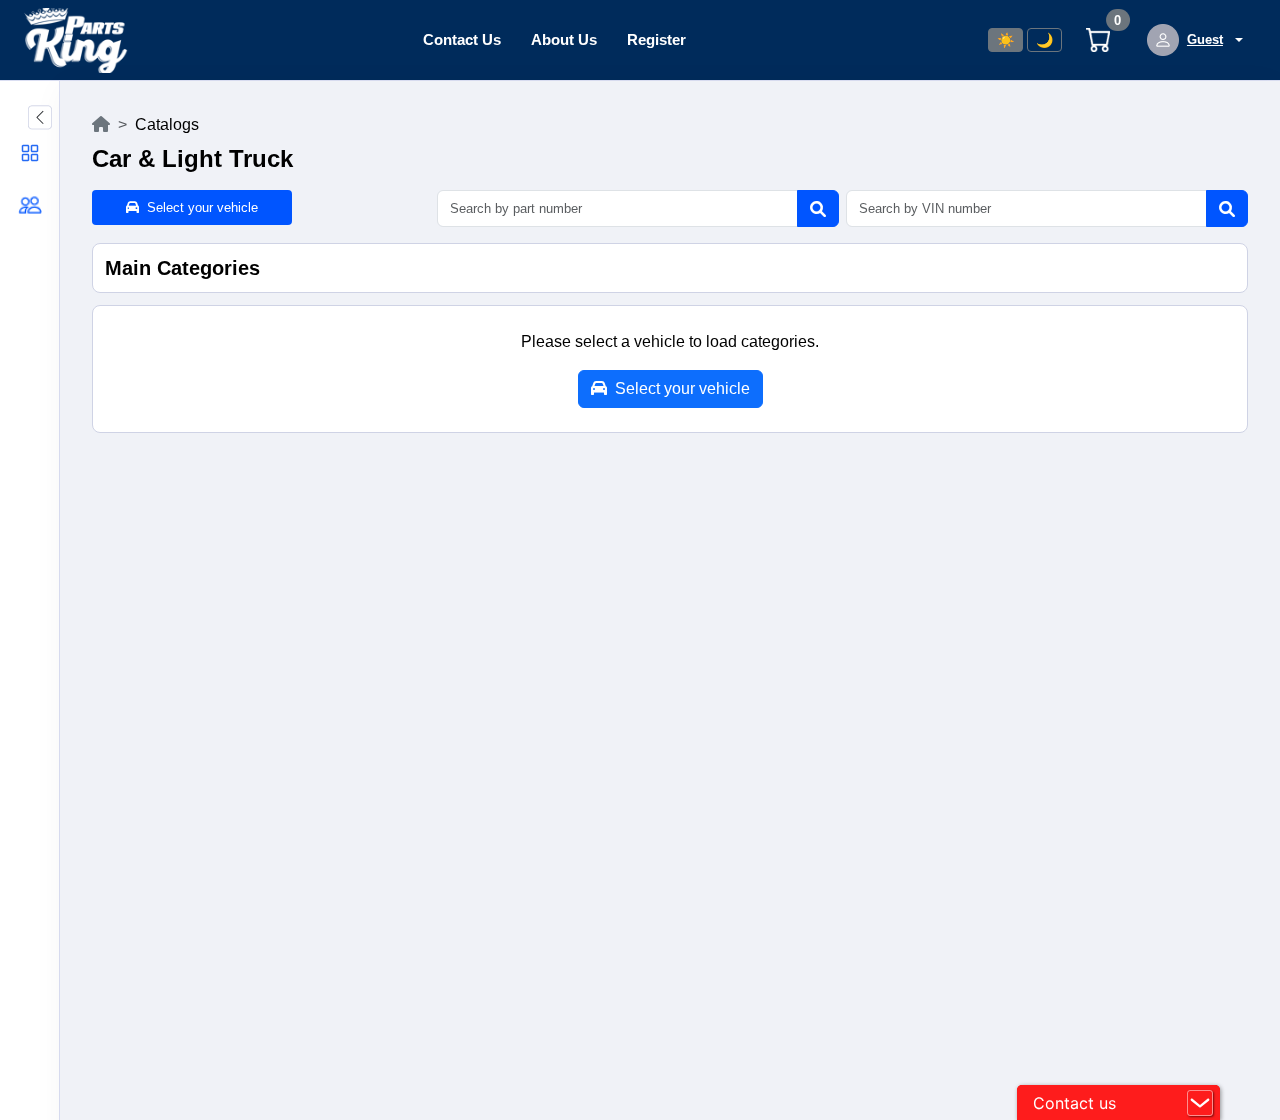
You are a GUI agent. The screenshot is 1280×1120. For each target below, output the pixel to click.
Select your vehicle (198, 207)
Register (656, 39)
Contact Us (462, 39)
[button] (29, 153)
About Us (564, 39)
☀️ (1005, 40)
